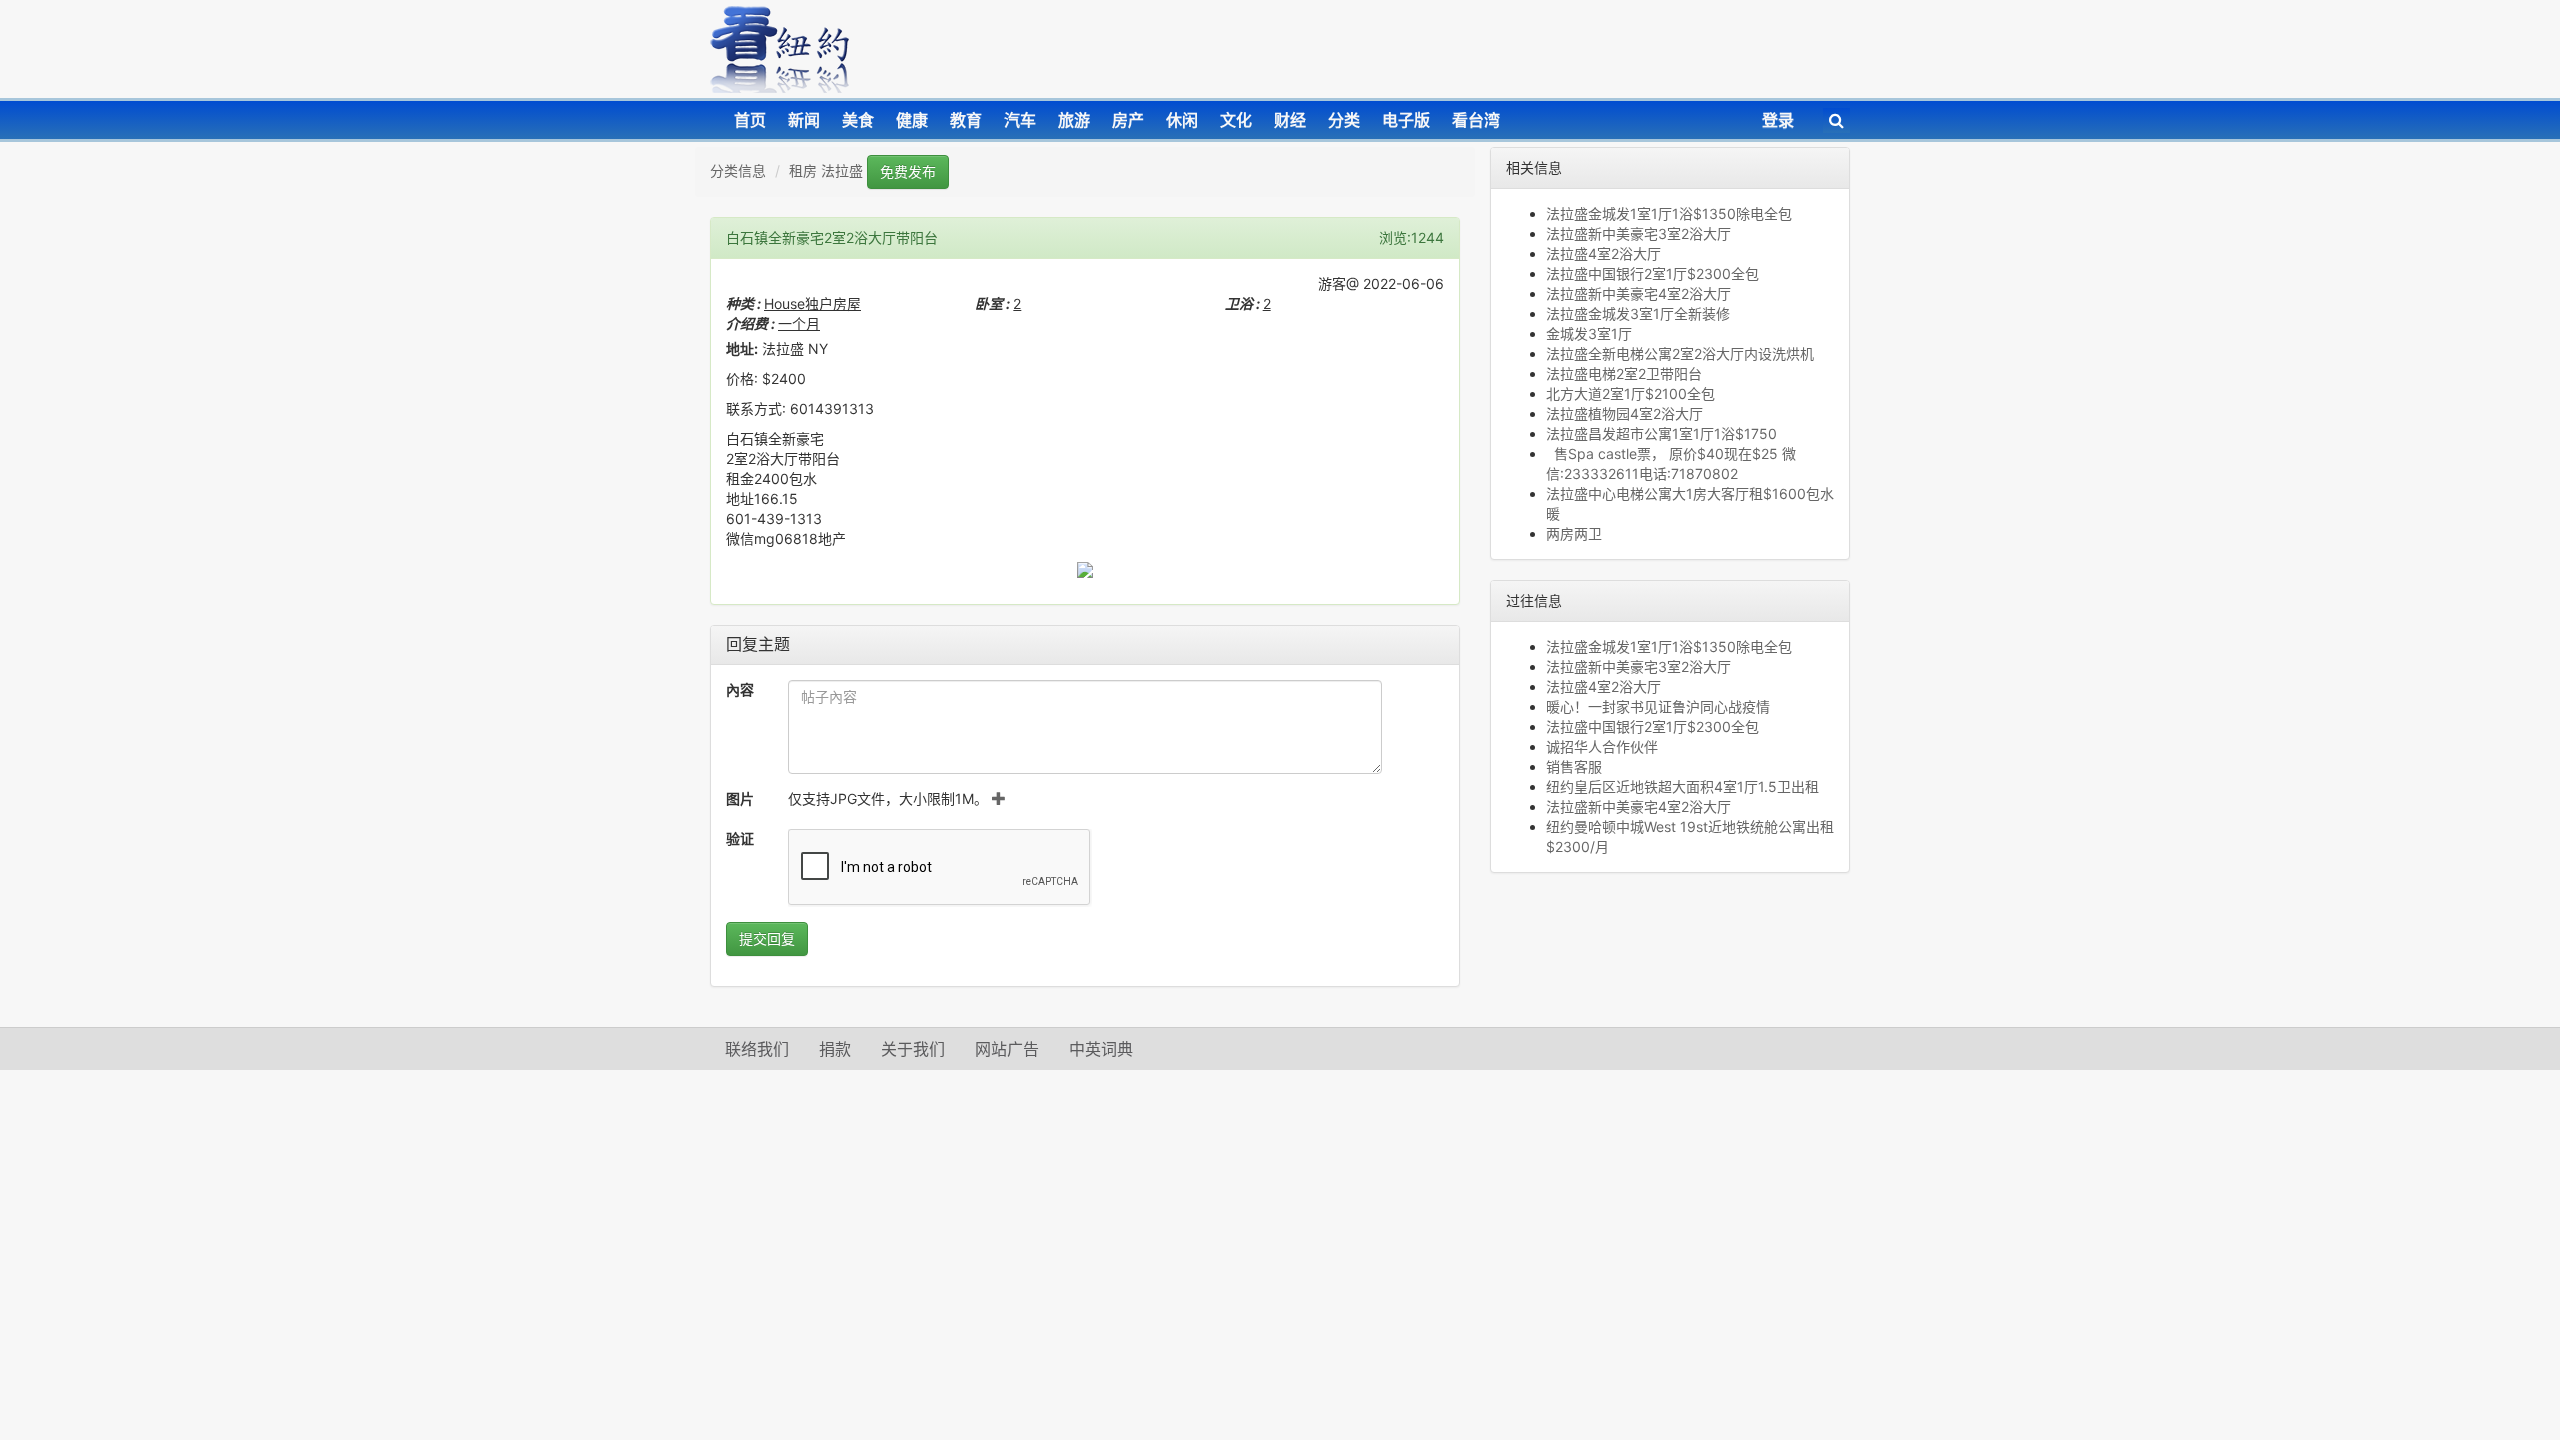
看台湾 (1476, 120)
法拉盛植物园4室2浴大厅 (1624, 413)
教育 (966, 120)
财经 (1290, 120)
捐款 (835, 1049)
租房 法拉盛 (826, 170)
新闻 (804, 120)
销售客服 (1574, 766)
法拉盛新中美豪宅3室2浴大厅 (1638, 233)
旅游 (1074, 120)
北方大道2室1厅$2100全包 (1630, 393)
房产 (1128, 120)
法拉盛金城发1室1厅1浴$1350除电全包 (1669, 213)
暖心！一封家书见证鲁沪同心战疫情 (1658, 706)
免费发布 (908, 171)
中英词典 (1101, 1049)
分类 (1344, 120)
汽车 (1020, 120)
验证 (740, 838)
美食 (858, 120)
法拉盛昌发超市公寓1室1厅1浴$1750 (1661, 433)
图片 (740, 798)
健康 (912, 120)
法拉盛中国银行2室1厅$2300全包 (1652, 273)
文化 (1236, 120)
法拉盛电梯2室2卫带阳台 (1624, 373)
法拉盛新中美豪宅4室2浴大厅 (1638, 293)
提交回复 (767, 938)
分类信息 (738, 170)
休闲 (1182, 120)
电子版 (1406, 120)
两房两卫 (1574, 533)
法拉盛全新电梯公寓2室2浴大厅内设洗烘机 (1680, 353)
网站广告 (1007, 1049)
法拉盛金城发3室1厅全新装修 (1638, 313)
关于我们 (913, 1049)
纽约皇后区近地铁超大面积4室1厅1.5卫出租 (1682, 786)
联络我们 (757, 1049)
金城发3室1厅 (1589, 333)
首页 (750, 120)
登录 (1778, 120)
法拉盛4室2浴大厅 (1603, 253)
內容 (740, 689)
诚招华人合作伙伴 (1602, 746)
